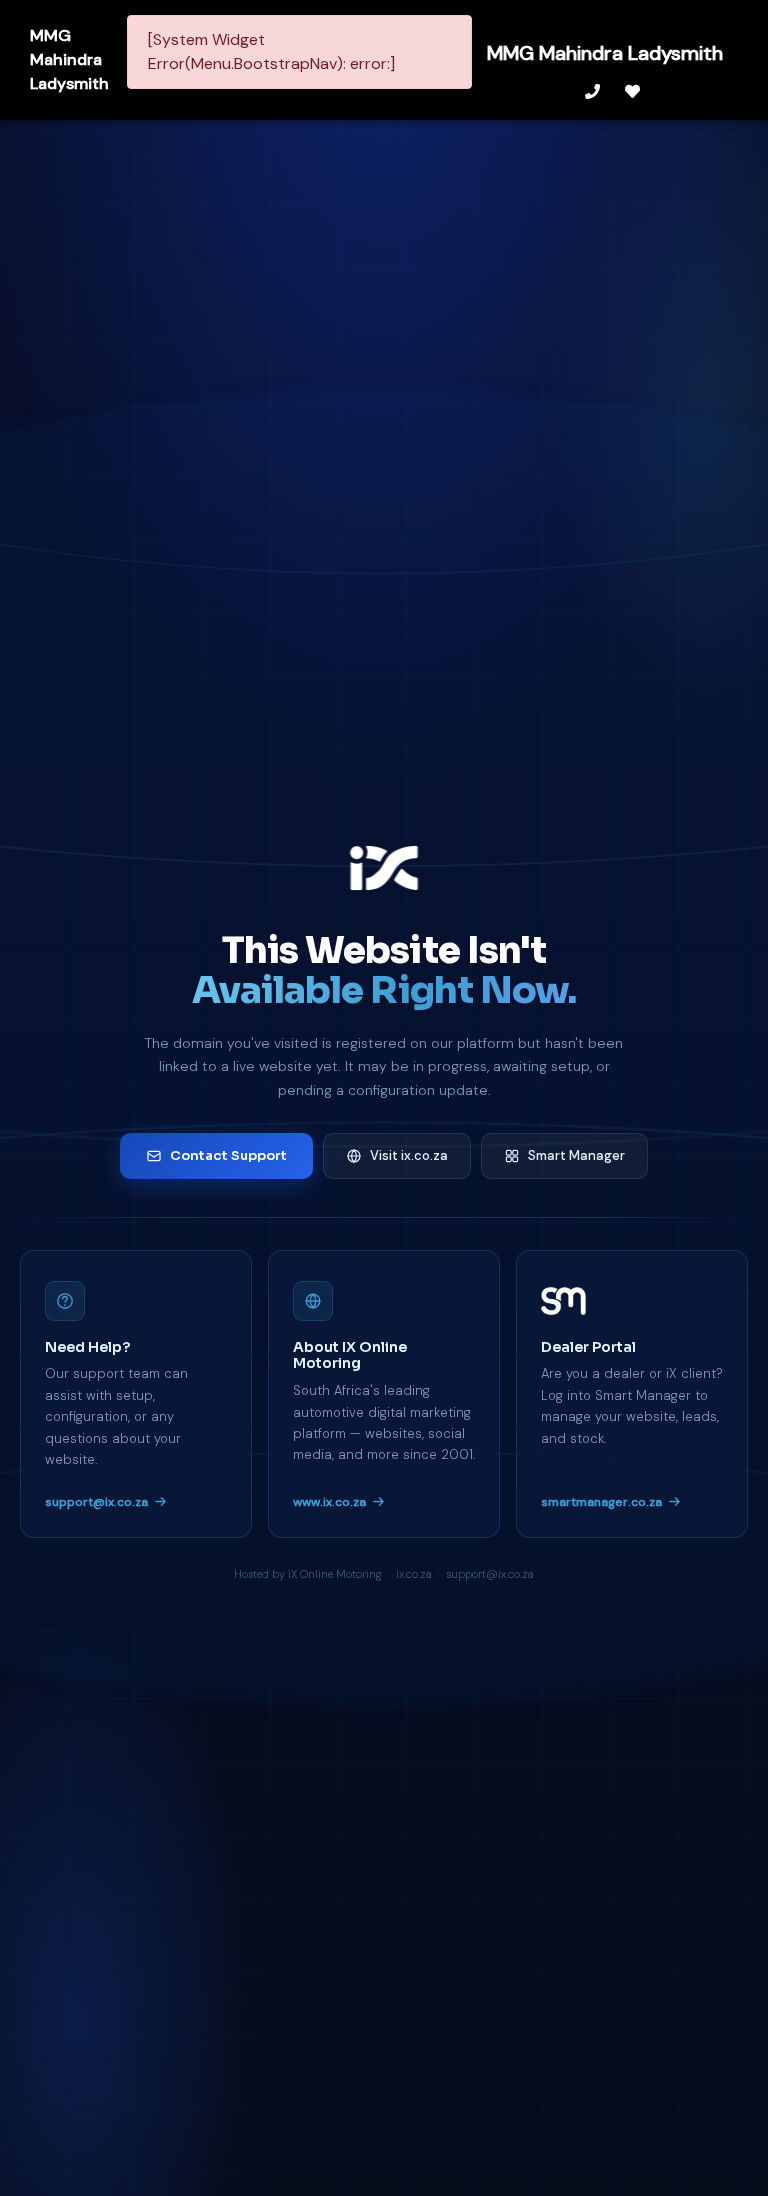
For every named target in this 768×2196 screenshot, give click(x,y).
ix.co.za (414, 1574)
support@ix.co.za (96, 1502)
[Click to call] (595, 91)
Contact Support (228, 1155)
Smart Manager (576, 1155)
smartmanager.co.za (601, 1502)
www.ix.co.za (329, 1502)
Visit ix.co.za (409, 1155)
